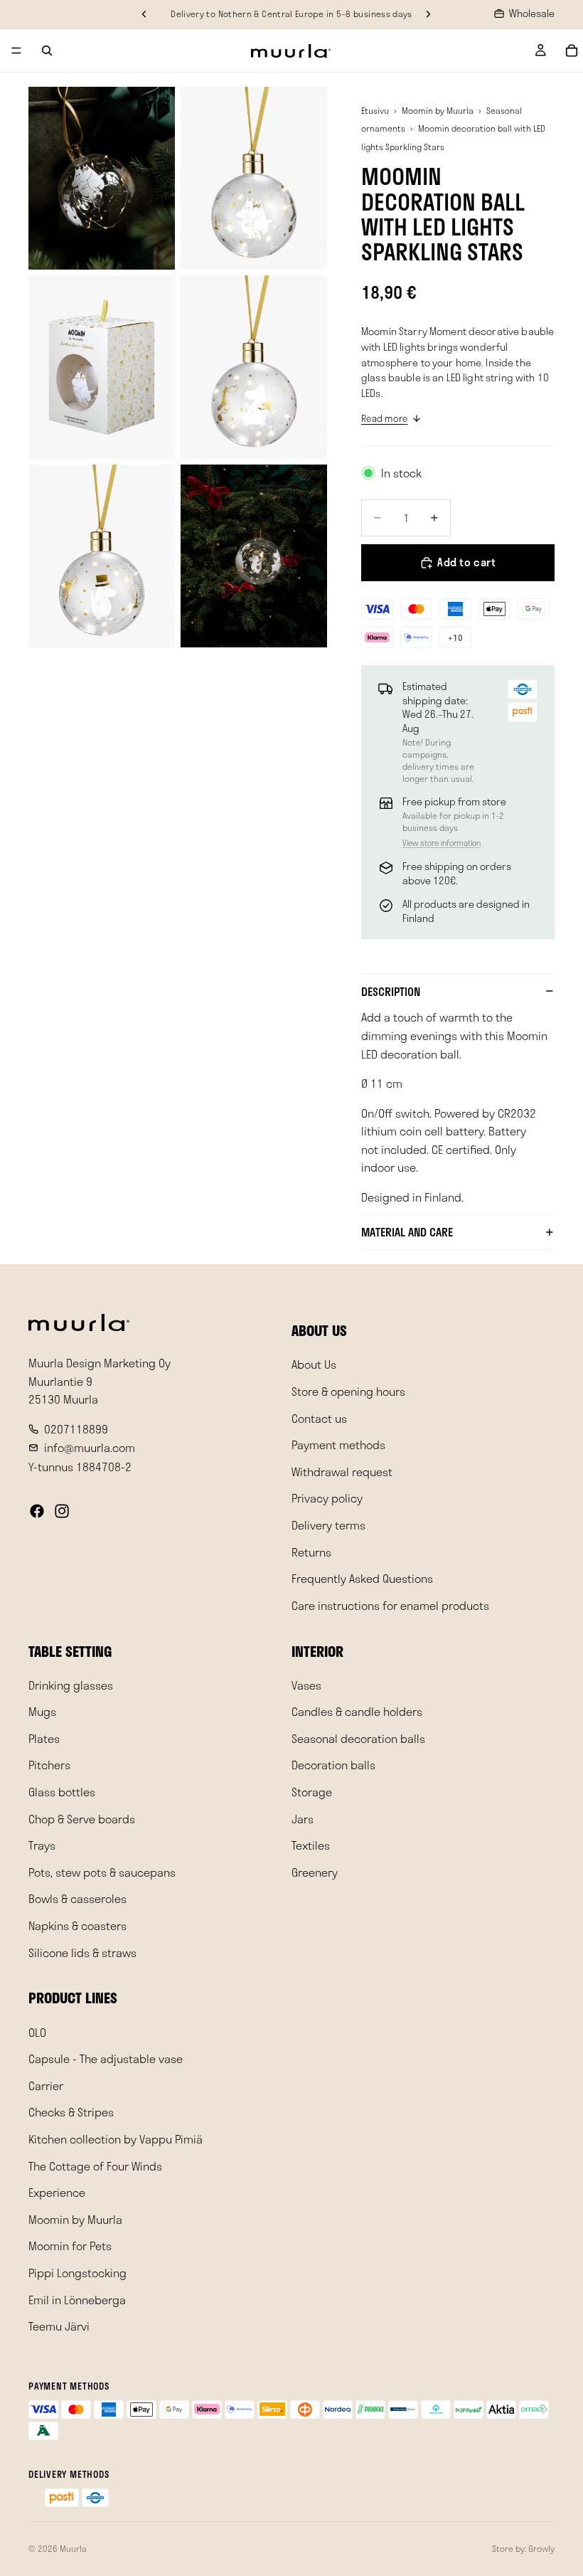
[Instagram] (62, 1511)
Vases (306, 1685)
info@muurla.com (90, 1447)
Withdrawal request (342, 1472)
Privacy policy (327, 1498)
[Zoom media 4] (254, 367)
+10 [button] (456, 637)
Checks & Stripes (71, 2112)
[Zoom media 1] (102, 179)
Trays (42, 1845)
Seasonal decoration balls (358, 1738)
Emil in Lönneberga (77, 2299)
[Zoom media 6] (254, 556)
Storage (312, 1792)
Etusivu (375, 110)
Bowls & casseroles (77, 1898)
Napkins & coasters (77, 1925)
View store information (442, 843)
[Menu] (16, 51)
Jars (303, 1818)
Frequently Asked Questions (362, 1578)
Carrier (46, 2085)
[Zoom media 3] (102, 367)
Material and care (407, 1232)
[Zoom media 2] (254, 179)
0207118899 (76, 1429)
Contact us (319, 1417)
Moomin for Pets (70, 2246)
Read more (384, 418)
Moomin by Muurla (438, 110)
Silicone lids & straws (82, 1952)
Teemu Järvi (59, 2326)
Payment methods (338, 1445)
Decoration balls (333, 1765)
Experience (57, 2192)
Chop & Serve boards (82, 1818)
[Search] (47, 51)
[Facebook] (37, 1511)
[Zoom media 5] (102, 556)
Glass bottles (62, 1792)
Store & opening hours (348, 1391)
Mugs (42, 1711)
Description (391, 991)
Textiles (311, 1845)
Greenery (315, 1872)
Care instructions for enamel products (390, 1605)
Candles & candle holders (357, 1711)
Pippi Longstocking (77, 2273)
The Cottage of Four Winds (95, 2165)
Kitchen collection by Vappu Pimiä (116, 2139)
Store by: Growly (523, 2548)
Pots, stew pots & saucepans (102, 1872)
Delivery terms (328, 1525)
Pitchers (49, 1765)
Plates (44, 1738)
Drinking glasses (71, 1685)
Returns (311, 1551)
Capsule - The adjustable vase (106, 2058)
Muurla (73, 2548)
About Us (314, 1364)
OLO (37, 2031)
